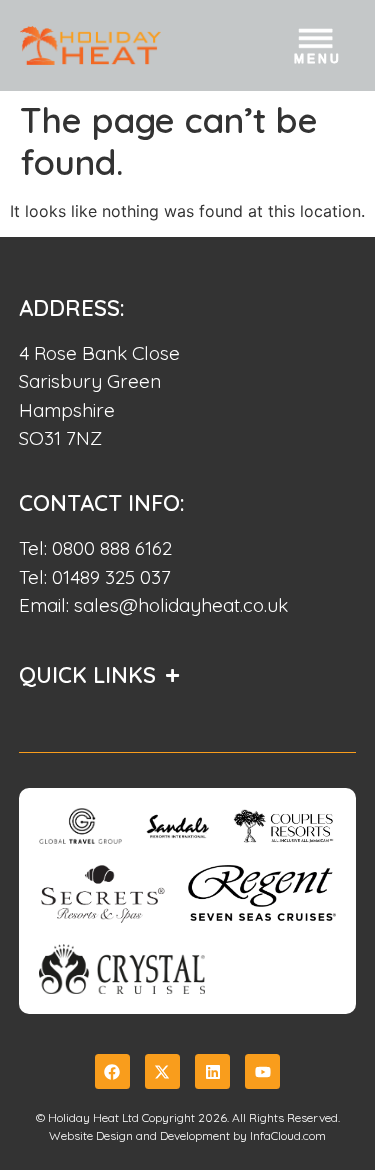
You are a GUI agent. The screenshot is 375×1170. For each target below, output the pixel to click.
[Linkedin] (212, 1071)
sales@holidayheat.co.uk (181, 605)
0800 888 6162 (112, 548)
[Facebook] (112, 1071)
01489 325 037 (111, 577)
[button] (317, 49)
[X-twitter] (162, 1071)
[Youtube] (262, 1071)
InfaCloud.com (288, 1135)
